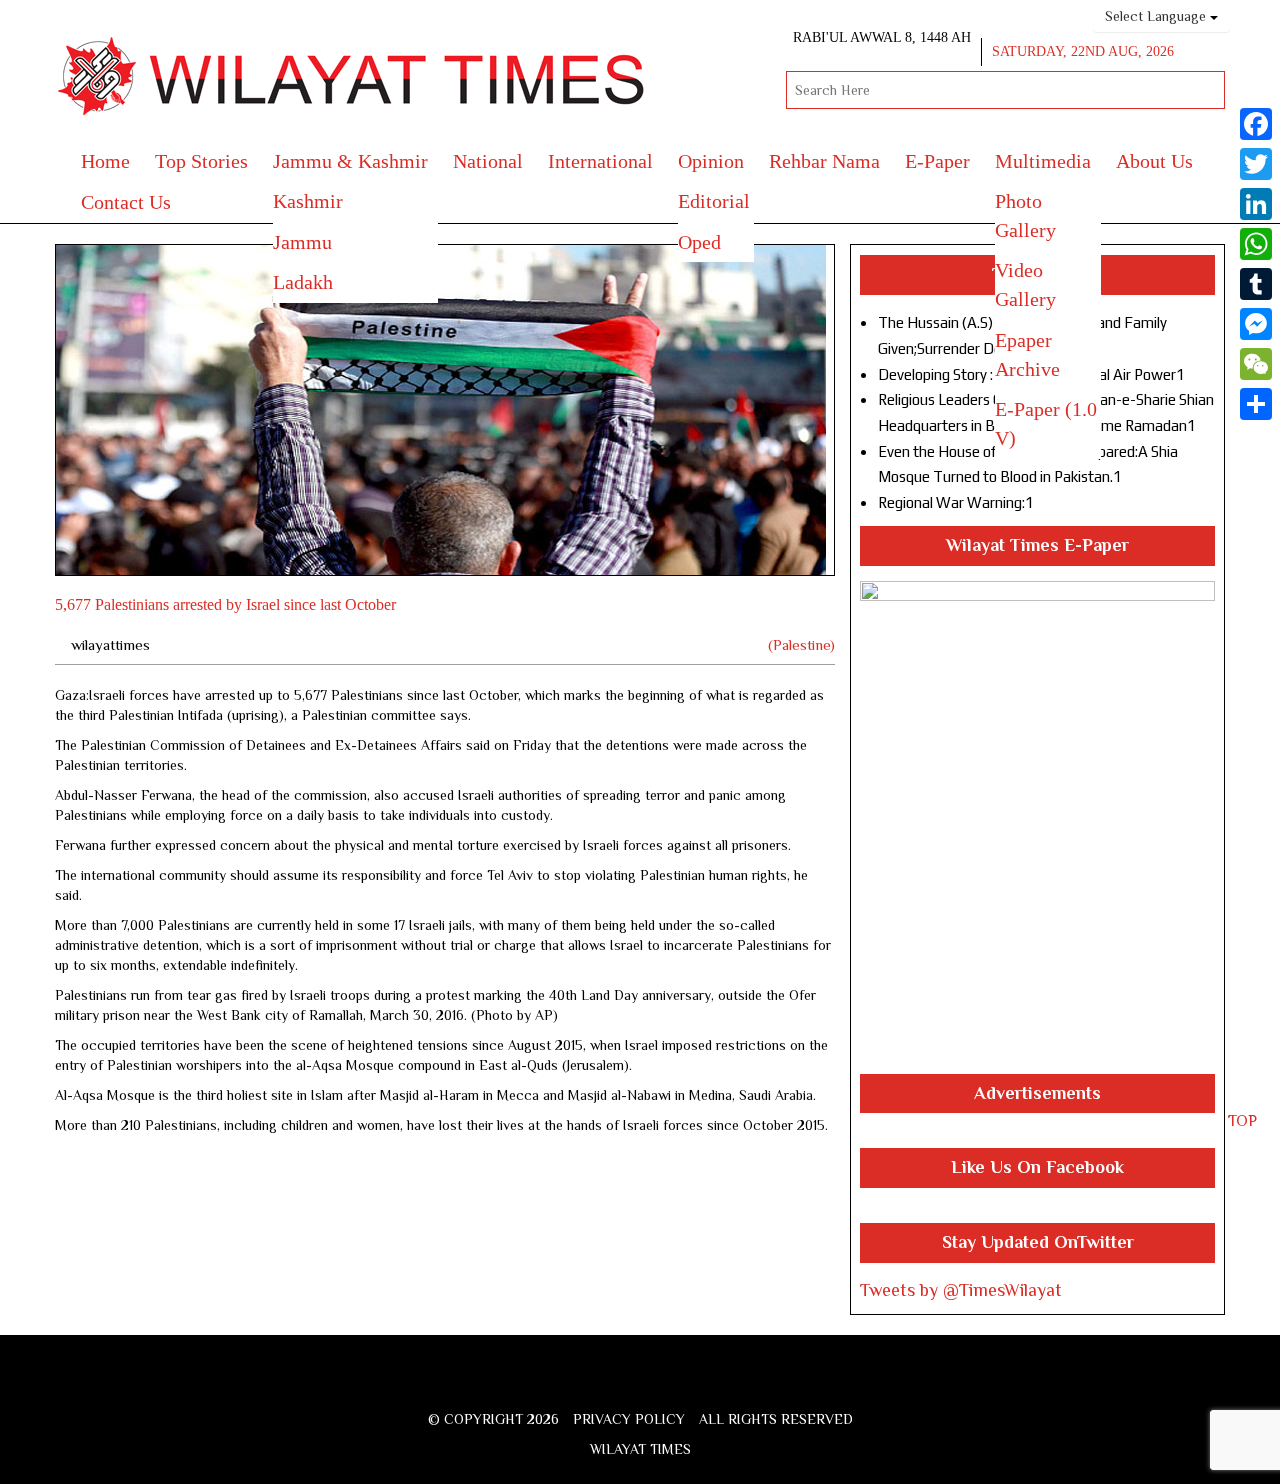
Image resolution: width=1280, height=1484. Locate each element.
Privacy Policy (629, 1419)
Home (105, 161)
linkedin (717, 1384)
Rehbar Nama (824, 161)
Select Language (1157, 16)
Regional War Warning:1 (956, 502)
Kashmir (308, 201)
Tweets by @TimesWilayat (961, 1290)
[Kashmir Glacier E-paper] (1037, 827)
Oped (699, 242)
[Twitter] (1256, 164)
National (488, 161)
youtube (682, 1384)
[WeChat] (1256, 364)
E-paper (937, 161)
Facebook (579, 1384)
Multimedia (1043, 161)
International (600, 161)
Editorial (714, 201)
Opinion (711, 161)
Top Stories (201, 161)
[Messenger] (1256, 324)
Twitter (610, 1384)
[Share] (1256, 404)
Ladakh (303, 282)
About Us (1154, 161)
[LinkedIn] (1256, 204)
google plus (645, 1387)
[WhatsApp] (1256, 244)
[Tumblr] (1256, 284)
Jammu (302, 242)
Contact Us (126, 202)
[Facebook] (1256, 124)
